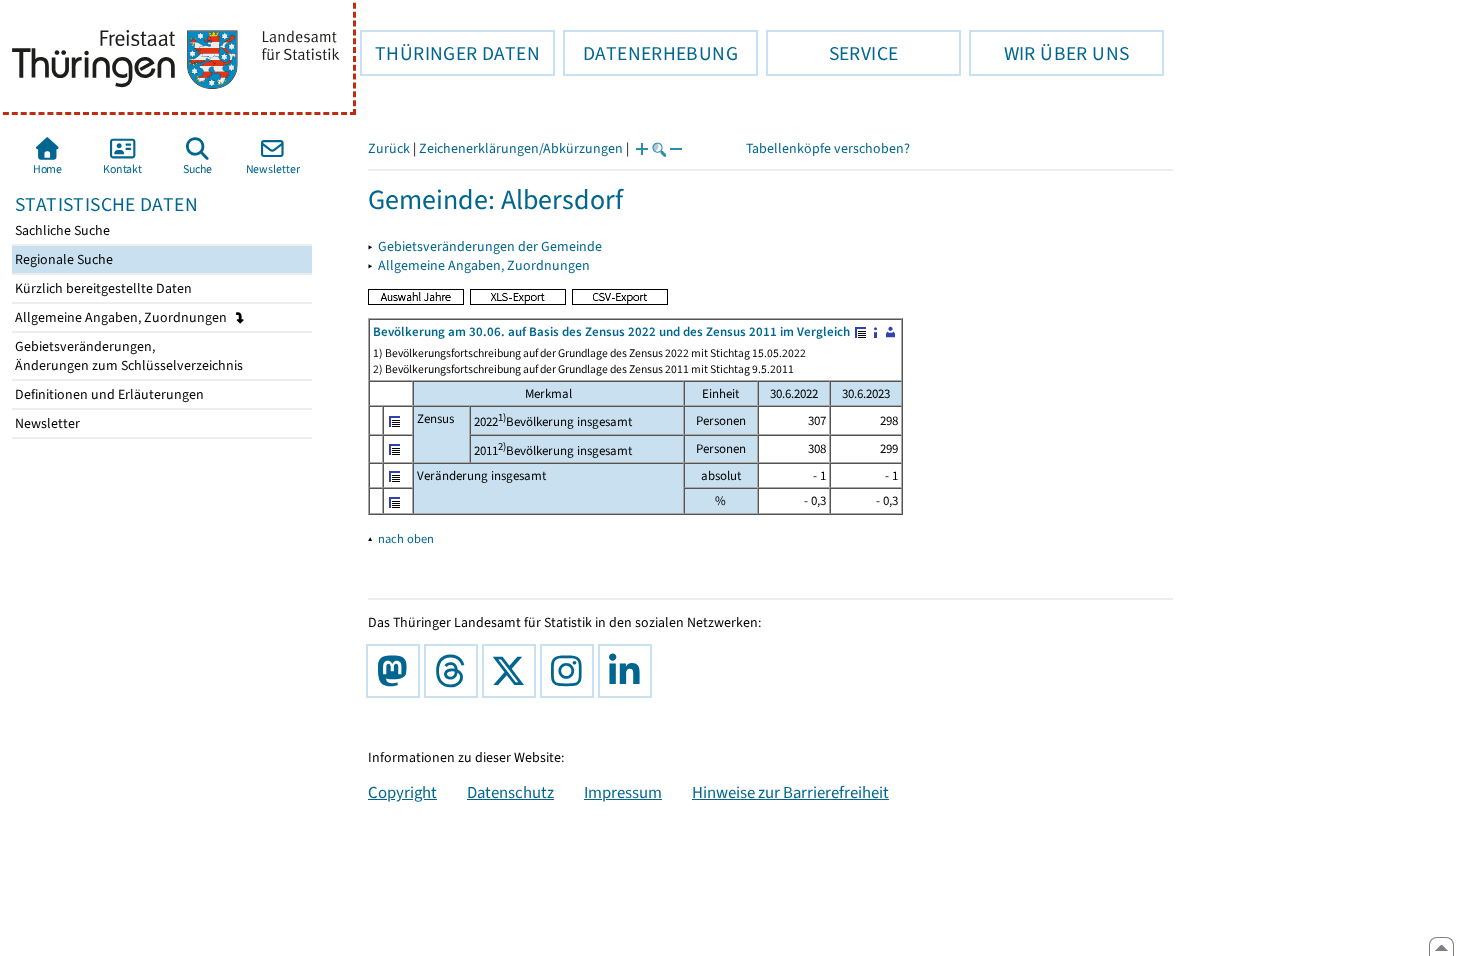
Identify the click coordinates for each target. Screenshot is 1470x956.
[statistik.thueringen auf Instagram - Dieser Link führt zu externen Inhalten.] (571, 671)
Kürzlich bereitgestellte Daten (102, 288)
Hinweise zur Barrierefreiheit (790, 792)
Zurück (389, 148)
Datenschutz (510, 792)
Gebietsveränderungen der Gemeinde (490, 246)
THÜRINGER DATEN (450, 53)
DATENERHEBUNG (650, 53)
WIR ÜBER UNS (1049, 53)
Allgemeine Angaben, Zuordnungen (122, 317)
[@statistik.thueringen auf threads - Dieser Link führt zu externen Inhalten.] (455, 671)
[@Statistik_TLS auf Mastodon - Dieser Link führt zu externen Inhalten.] (397, 671)
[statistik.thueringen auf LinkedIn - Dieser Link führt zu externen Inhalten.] (629, 671)
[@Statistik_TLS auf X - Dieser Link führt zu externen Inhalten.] (513, 671)
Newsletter (46, 423)
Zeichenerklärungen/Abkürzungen (521, 148)
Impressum (623, 792)
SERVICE (832, 53)
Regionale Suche (62, 259)
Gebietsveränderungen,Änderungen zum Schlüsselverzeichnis (127, 356)
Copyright (402, 792)
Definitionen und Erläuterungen (108, 394)
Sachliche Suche (61, 230)
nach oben (406, 538)
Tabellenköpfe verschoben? (828, 148)
